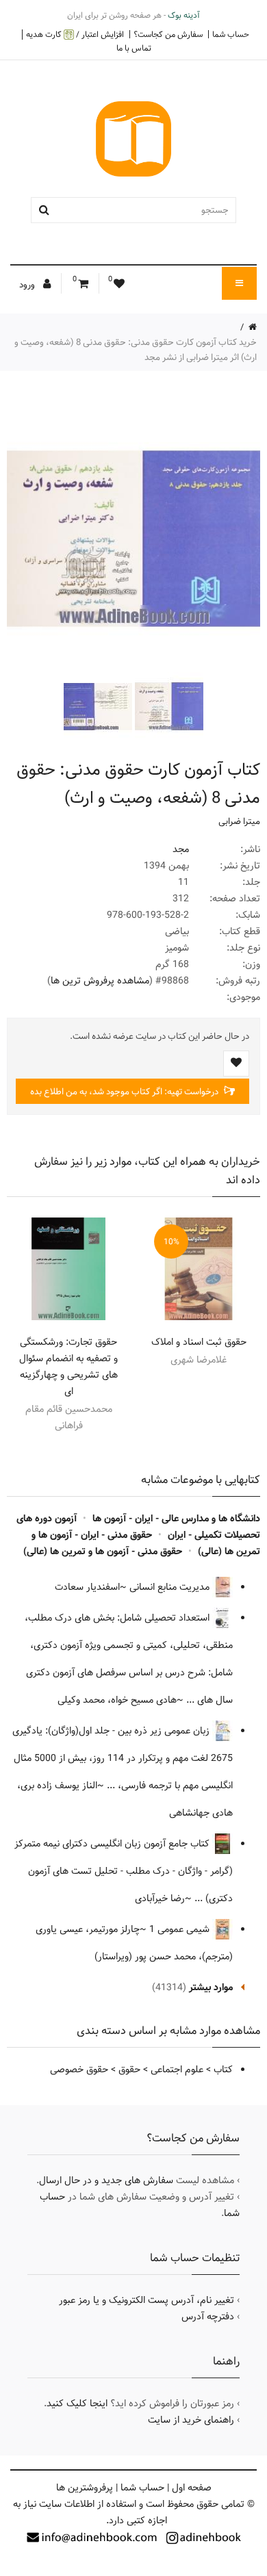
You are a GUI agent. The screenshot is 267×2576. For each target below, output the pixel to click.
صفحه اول (192, 2488)
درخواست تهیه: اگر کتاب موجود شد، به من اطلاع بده (125, 1092)
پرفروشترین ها (85, 2488)
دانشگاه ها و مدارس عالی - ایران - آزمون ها (176, 1519)
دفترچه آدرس (208, 2317)
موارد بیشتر (211, 1987)
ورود (28, 285)
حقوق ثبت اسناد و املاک (199, 1342)
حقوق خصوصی (79, 2070)
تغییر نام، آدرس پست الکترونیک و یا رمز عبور (147, 2300)
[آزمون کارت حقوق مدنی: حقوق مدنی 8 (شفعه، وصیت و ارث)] (168, 706)
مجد (181, 849)
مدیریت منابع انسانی (171, 1587)
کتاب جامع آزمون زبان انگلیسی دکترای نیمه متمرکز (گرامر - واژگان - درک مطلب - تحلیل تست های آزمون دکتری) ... (124, 1871)
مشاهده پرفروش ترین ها (100, 981)
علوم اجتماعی (177, 2070)
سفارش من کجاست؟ (168, 34)
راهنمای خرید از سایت (191, 2420)
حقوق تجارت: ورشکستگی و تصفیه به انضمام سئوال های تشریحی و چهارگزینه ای (68, 1367)
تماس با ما (134, 48)
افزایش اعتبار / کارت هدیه (75, 35)
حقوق (129, 2070)
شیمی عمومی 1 (181, 1929)
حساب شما (231, 34)
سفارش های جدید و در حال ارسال (106, 2180)
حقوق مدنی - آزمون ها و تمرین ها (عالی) (103, 1551)
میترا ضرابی (239, 821)
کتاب (223, 2070)
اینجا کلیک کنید (77, 2404)
